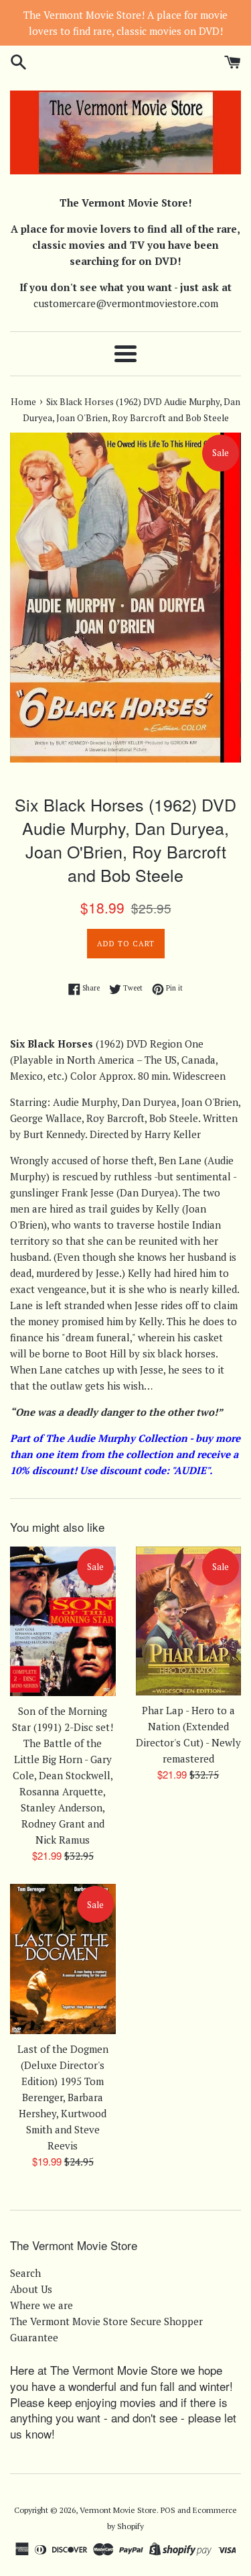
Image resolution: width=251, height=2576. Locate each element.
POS (168, 2510)
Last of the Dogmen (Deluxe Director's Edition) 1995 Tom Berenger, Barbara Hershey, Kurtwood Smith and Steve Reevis (63, 2097)
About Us (31, 2289)
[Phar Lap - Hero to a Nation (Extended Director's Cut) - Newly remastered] (189, 1621)
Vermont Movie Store (118, 2510)
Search (25, 2273)
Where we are (41, 2305)
